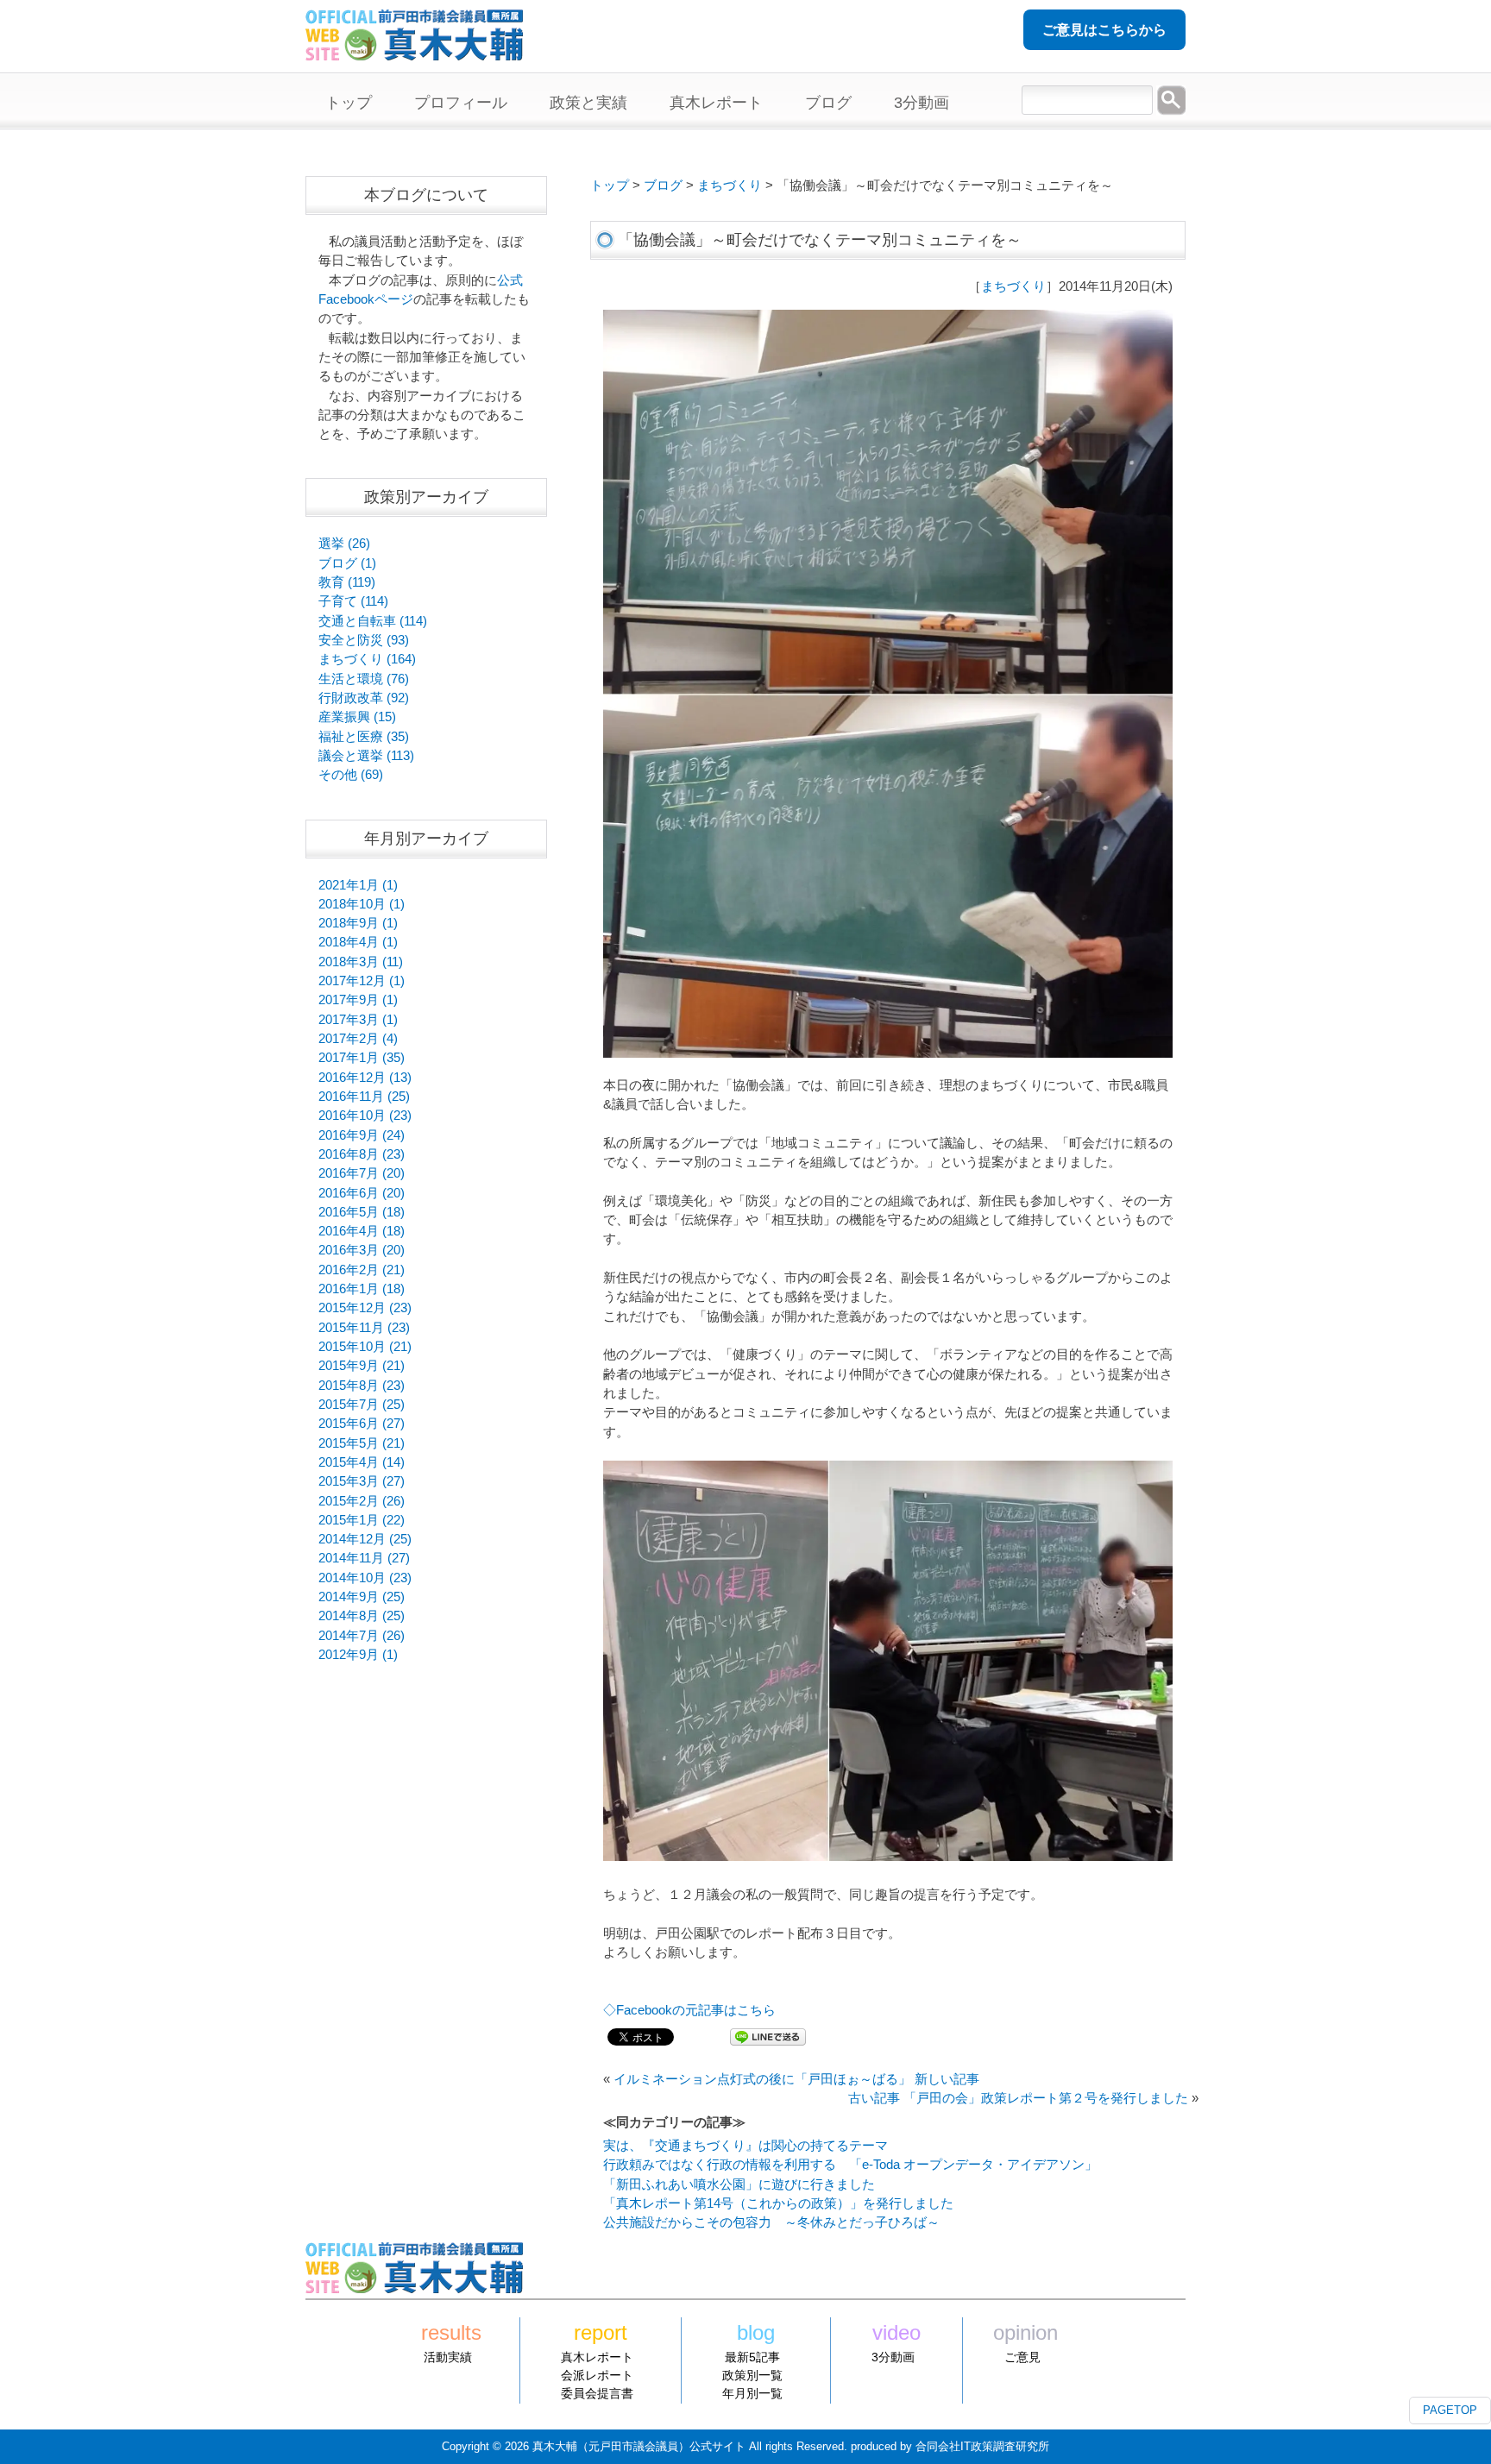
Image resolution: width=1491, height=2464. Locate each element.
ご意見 (1022, 2357)
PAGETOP (1450, 2410)
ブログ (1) (347, 563)
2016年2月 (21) (362, 1270)
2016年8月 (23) (362, 1154)
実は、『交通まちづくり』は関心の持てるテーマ (745, 2146)
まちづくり (730, 185)
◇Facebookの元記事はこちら (689, 2010)
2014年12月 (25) (365, 1539)
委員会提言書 (597, 2393)
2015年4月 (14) (362, 1462)
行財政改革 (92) (364, 698)
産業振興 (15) (357, 717)
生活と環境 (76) (364, 679)
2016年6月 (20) (362, 1193)
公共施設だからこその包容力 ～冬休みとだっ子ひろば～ (771, 2222)
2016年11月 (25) (364, 1097)
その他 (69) (351, 775)
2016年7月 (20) (362, 1173)
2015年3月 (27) (362, 1481)
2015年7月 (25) (362, 1405)
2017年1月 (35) (362, 1058)
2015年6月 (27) (362, 1424)
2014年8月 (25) (362, 1616)
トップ (610, 185)
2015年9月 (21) (362, 1366)
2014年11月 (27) (364, 1558)
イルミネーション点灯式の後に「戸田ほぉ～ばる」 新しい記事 (796, 2079)
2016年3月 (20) (362, 1250)
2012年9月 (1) (358, 1655)
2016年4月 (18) (362, 1231)
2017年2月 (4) (358, 1039)
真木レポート (597, 2357)
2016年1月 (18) (362, 1289)
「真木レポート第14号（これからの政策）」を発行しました (778, 2203)
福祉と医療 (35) (364, 737)
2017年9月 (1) (358, 1000)
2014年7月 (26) (362, 1636)
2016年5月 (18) (362, 1212)
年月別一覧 (752, 2393)
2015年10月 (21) (365, 1347)
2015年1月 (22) (362, 1520)
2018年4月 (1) (358, 942)
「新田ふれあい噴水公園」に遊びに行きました (739, 2184)
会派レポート (597, 2375)
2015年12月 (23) (365, 1308)
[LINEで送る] (768, 2036)
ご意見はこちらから (1104, 30)
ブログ (663, 185)
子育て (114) (353, 601)
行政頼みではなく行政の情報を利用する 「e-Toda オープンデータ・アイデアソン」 (850, 2165)
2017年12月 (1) (362, 981)
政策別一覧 (752, 2375)
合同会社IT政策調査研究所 (982, 2446)
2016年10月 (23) (365, 1116)
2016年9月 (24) (362, 1135)
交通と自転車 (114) (373, 621)
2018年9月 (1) (358, 923)
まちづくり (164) (367, 659)
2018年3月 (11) (361, 962)
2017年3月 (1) (358, 1020)
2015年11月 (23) (364, 1328)
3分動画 (893, 2357)
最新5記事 (752, 2357)
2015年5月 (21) (362, 1443)
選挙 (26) (344, 544)
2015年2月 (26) (362, 1501)
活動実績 (448, 2357)
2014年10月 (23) (365, 1578)
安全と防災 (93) (364, 640)
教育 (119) (347, 582)
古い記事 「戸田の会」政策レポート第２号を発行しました (1018, 2098)
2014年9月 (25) (362, 1597)
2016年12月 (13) (365, 1078)
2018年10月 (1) (362, 904)
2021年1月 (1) (358, 885)
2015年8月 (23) (362, 1386)
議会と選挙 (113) (366, 756)
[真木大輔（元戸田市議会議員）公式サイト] (414, 51)
